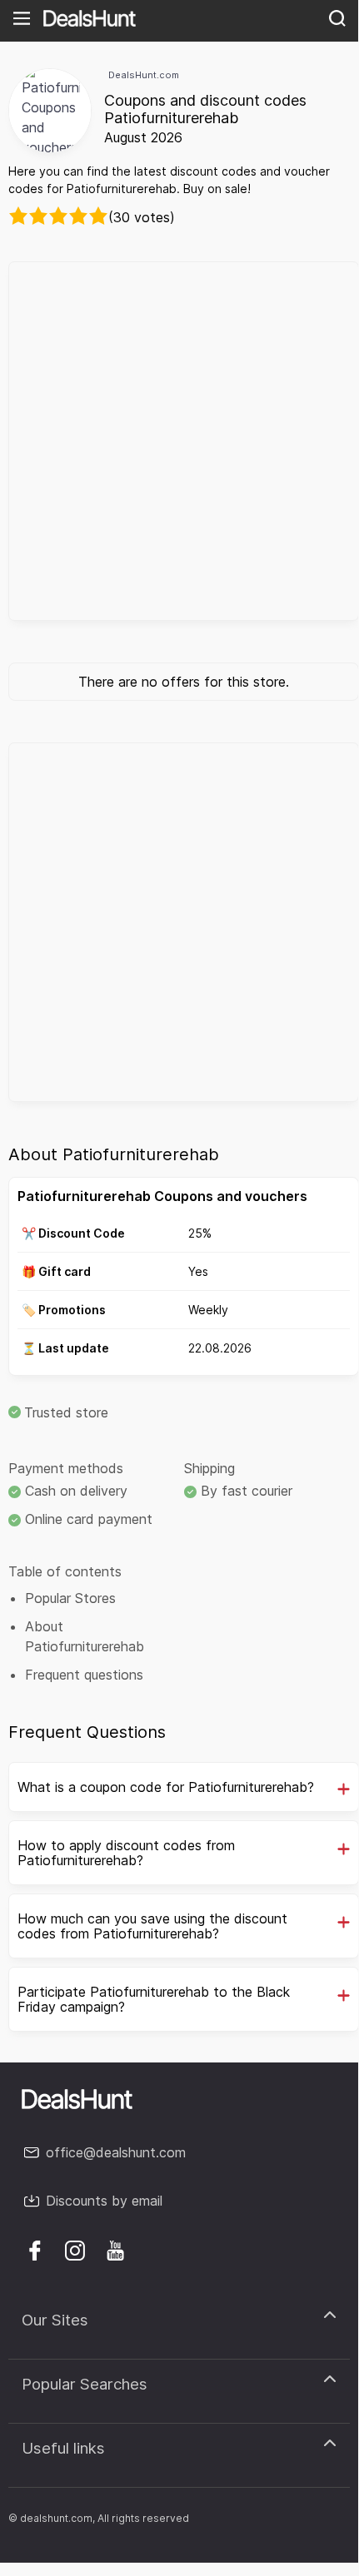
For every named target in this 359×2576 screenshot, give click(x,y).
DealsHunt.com (144, 75)
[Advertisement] (179, 441)
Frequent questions (84, 1675)
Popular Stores (70, 1598)
